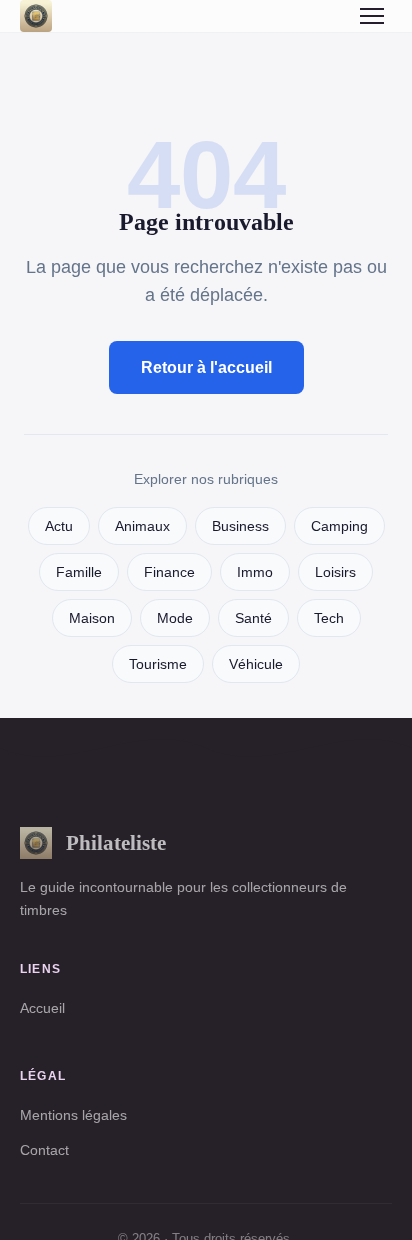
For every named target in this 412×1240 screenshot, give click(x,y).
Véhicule (256, 664)
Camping (339, 526)
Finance (169, 572)
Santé (253, 618)
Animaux (142, 526)
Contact (44, 1150)
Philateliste (116, 842)
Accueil (42, 1008)
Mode (175, 618)
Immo (255, 572)
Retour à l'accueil (206, 367)
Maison (92, 618)
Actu (59, 526)
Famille (79, 572)
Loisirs (335, 572)
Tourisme (158, 664)
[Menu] (372, 16)
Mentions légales (73, 1115)
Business (240, 526)
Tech (329, 618)
